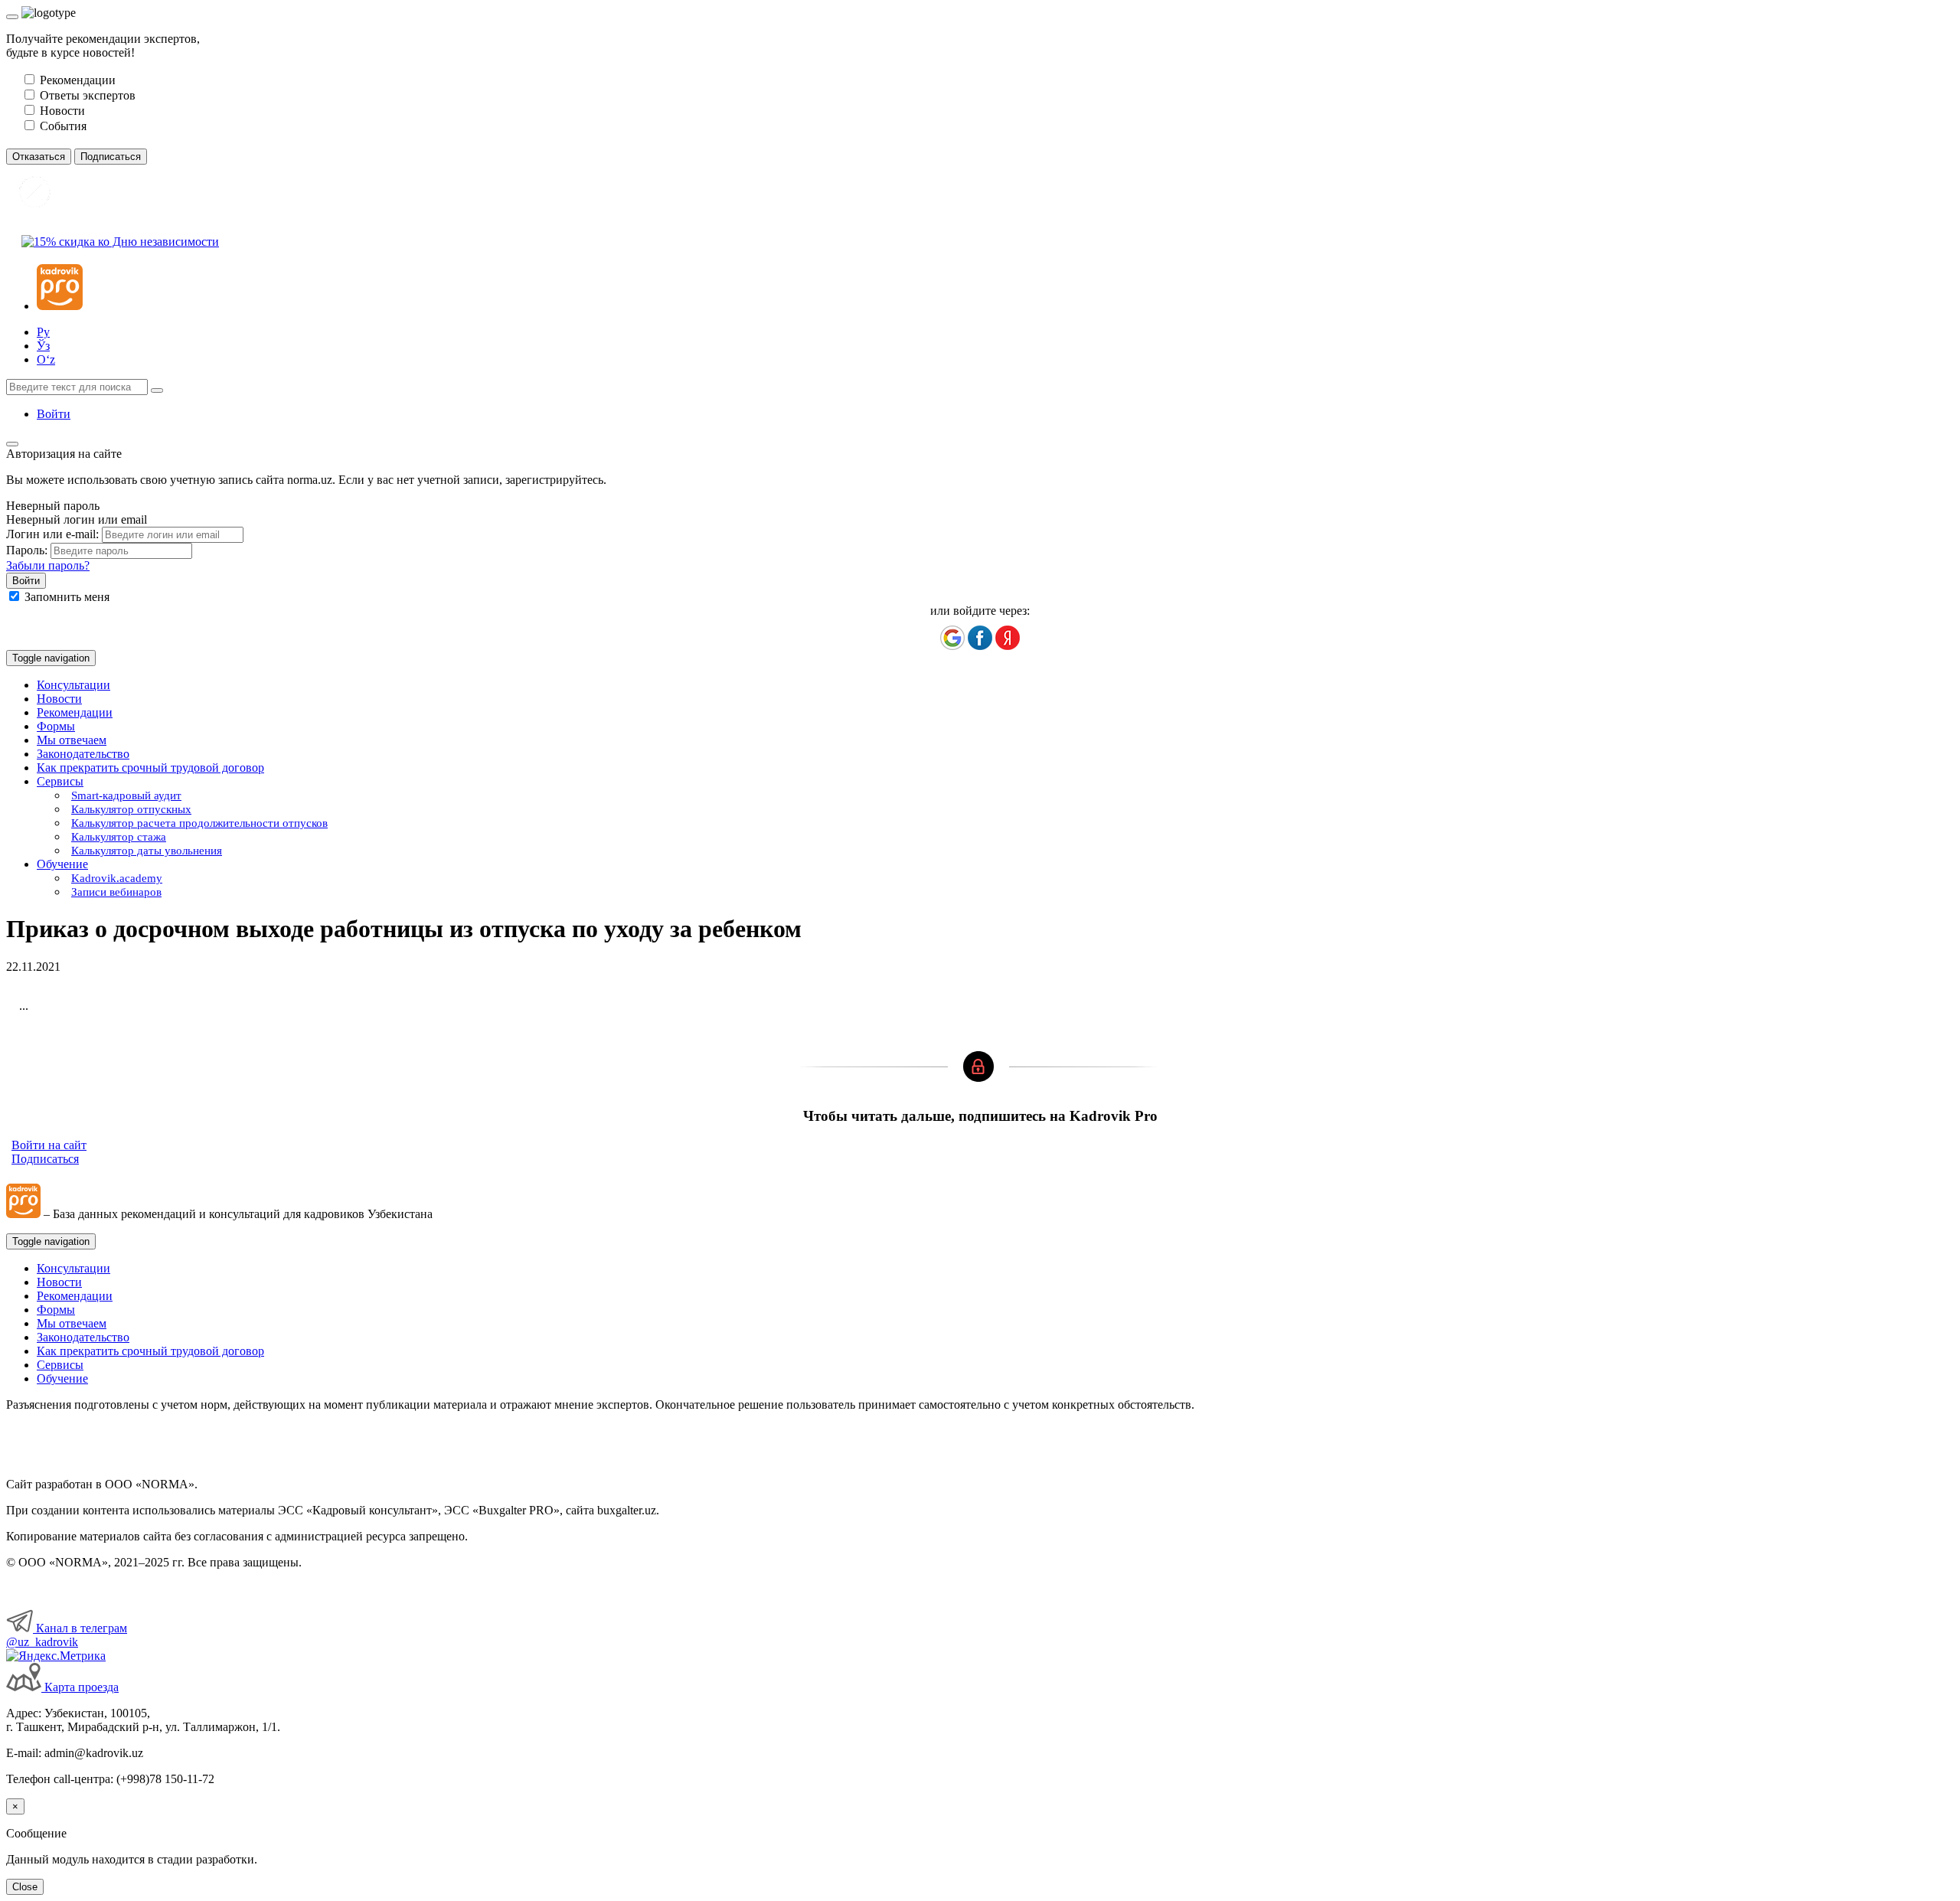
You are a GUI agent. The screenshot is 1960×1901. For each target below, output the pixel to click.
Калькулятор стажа (119, 837)
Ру (43, 332)
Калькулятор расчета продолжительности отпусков (199, 823)
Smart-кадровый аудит (126, 795)
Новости (59, 699)
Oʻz (46, 359)
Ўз (43, 346)
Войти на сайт (49, 1145)
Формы (56, 726)
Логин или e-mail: (52, 534)
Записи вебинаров (116, 892)
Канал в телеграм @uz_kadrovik (67, 1635)
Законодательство (83, 754)
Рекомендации (75, 712)
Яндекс (1008, 638)
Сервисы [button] (60, 781)
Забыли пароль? (48, 565)
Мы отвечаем (72, 740)
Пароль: (27, 550)
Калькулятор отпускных (131, 809)
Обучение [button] (62, 864)
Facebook (980, 638)
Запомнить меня (67, 597)
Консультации (73, 685)
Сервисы (60, 1365)
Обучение (62, 1378)
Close (25, 1887)
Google (952, 638)
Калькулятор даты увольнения (147, 851)
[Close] (12, 17)
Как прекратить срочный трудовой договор (150, 768)
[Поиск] (157, 390)
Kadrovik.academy (117, 878)
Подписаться (45, 1159)
